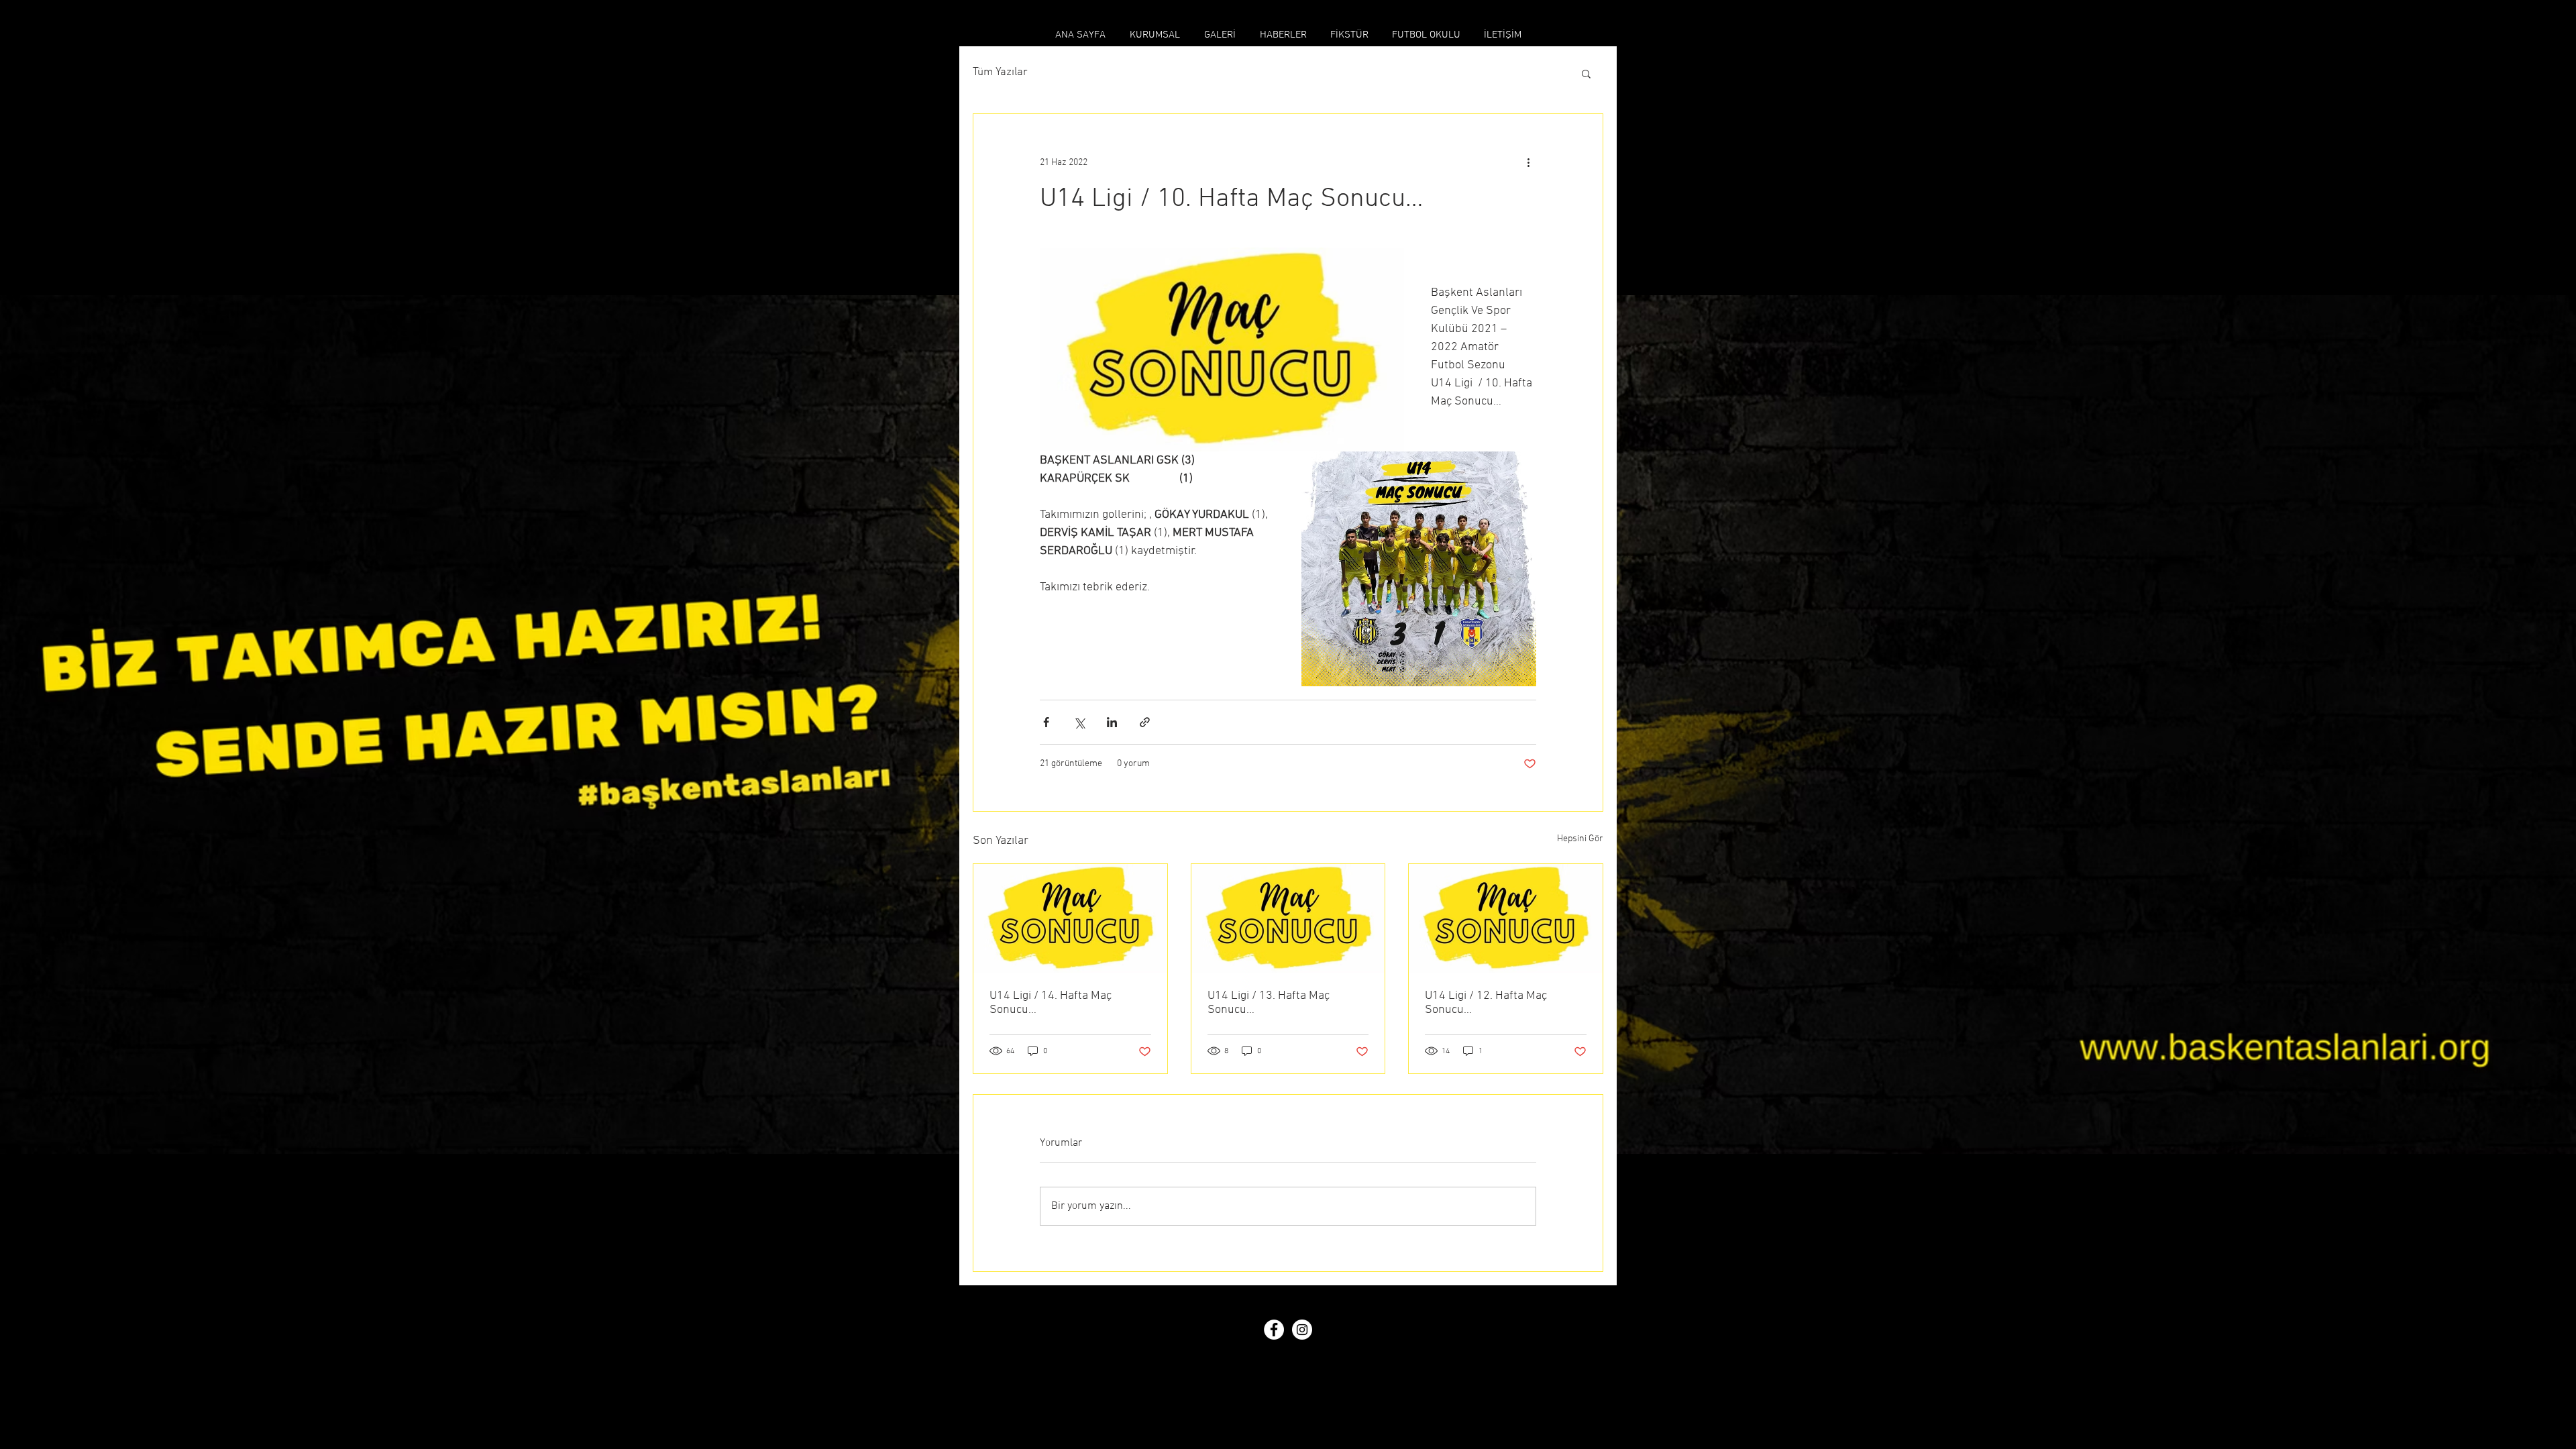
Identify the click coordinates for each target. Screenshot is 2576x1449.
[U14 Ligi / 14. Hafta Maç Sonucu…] (1070, 918)
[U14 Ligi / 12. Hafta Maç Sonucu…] (1506, 918)
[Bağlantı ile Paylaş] (1145, 722)
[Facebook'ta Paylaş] (1046, 722)
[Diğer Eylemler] (1528, 162)
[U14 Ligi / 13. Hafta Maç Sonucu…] (1288, 918)
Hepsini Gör (1580, 839)
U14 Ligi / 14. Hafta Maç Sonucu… (1051, 1003)
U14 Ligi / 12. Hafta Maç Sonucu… (1486, 1003)
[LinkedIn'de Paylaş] (1112, 722)
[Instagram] (1302, 1330)
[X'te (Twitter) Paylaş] (1079, 722)
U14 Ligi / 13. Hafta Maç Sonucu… (1269, 1003)
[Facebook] (1274, 1330)
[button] (1586, 73)
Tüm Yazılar (1000, 72)
